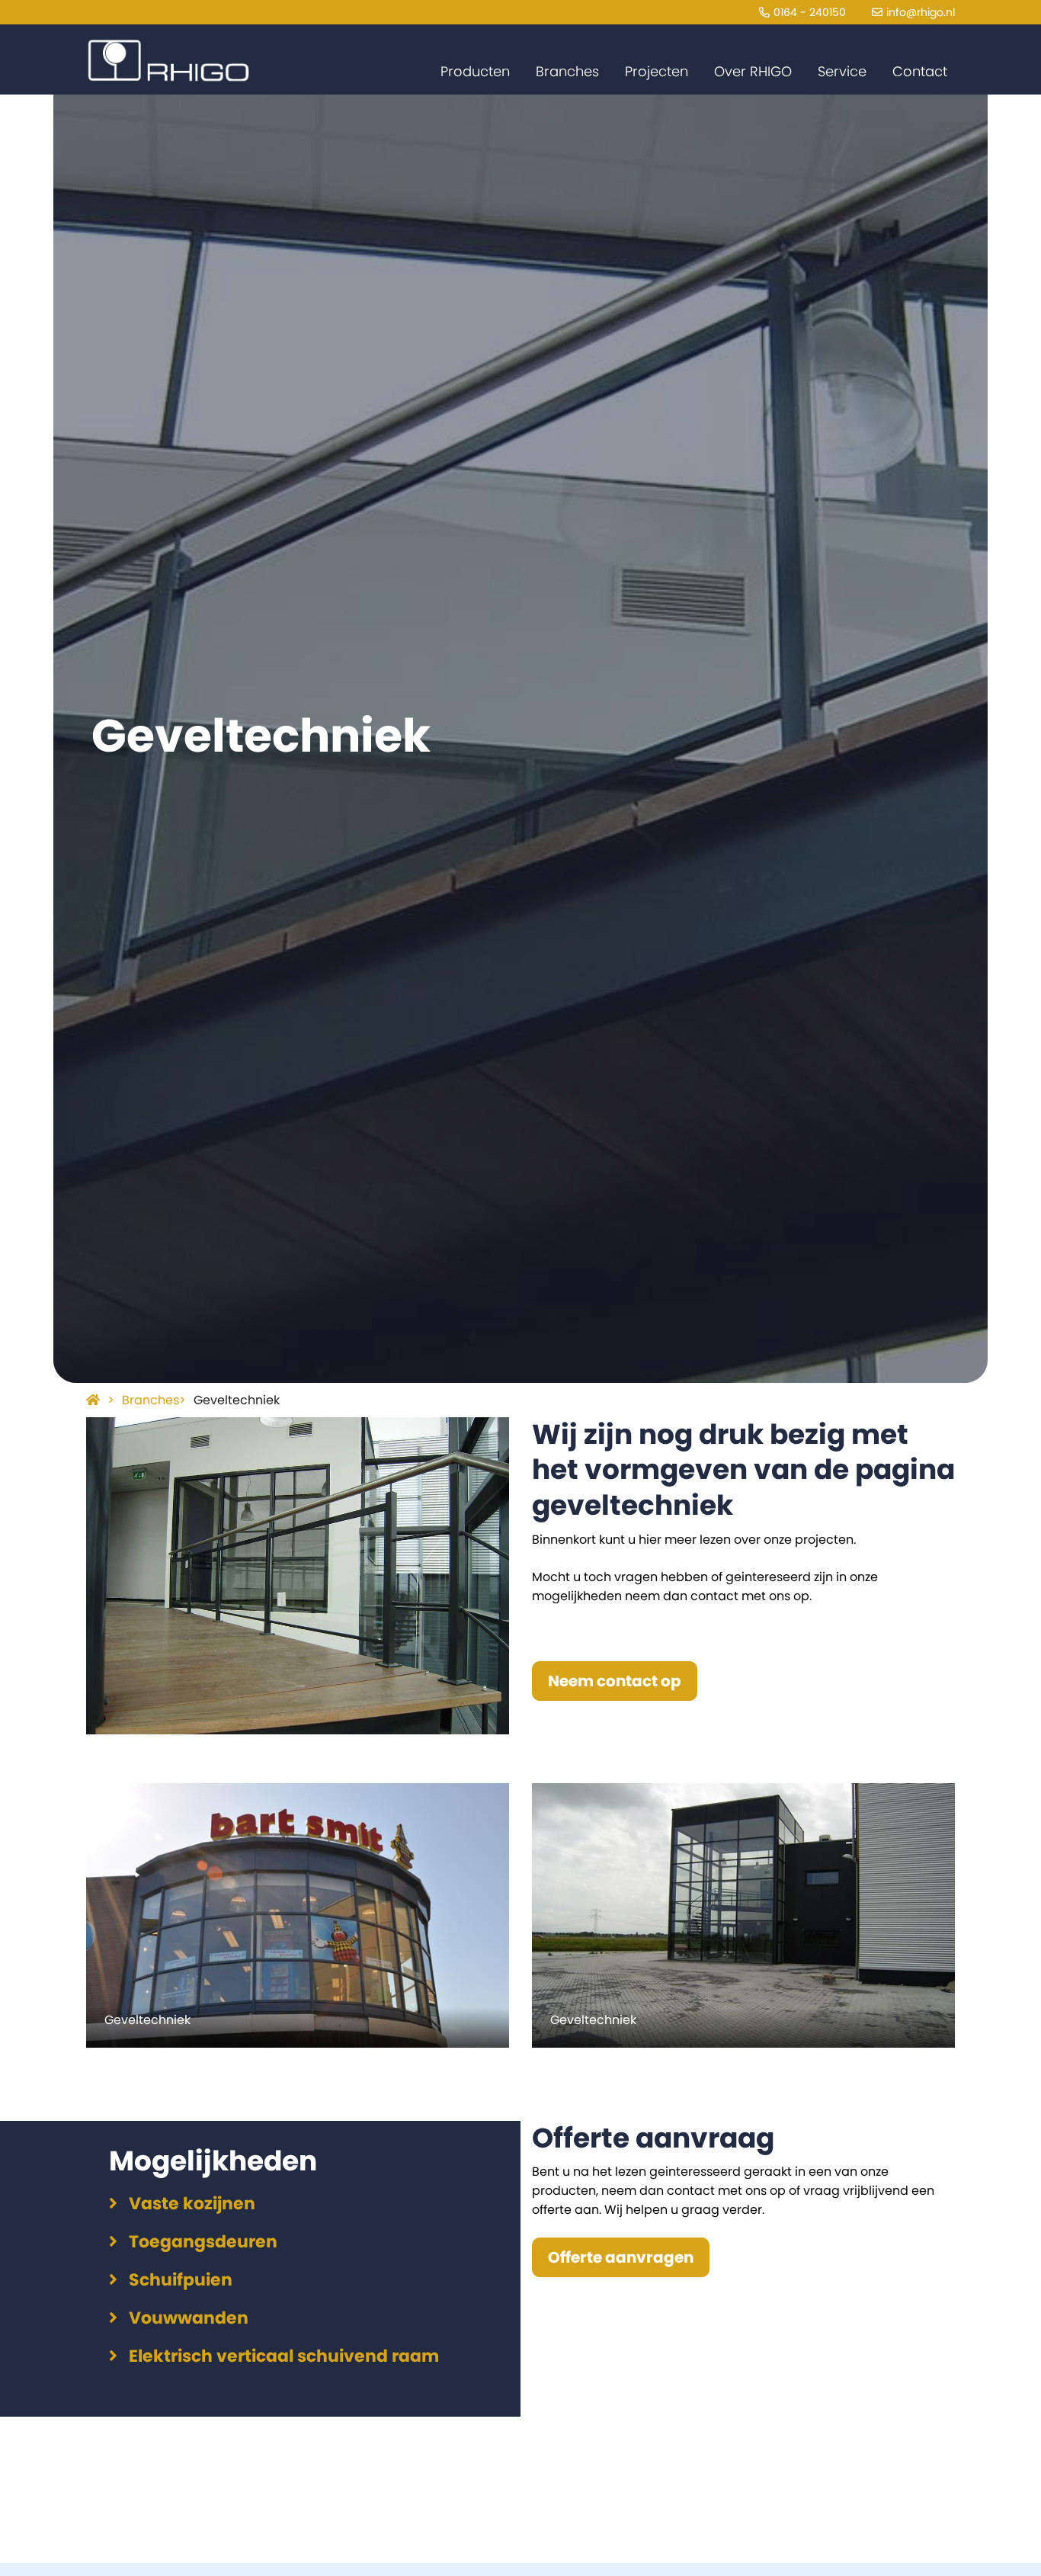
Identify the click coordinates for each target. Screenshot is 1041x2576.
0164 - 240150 (810, 12)
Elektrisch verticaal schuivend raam (284, 2356)
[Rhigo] (168, 61)
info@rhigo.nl (921, 12)
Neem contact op (615, 1681)
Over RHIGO (753, 71)
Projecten (657, 71)
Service (842, 71)
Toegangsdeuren (203, 2242)
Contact (920, 71)
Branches (567, 71)
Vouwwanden (189, 2318)
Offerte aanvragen (621, 2257)
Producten (475, 71)
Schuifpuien (181, 2280)
